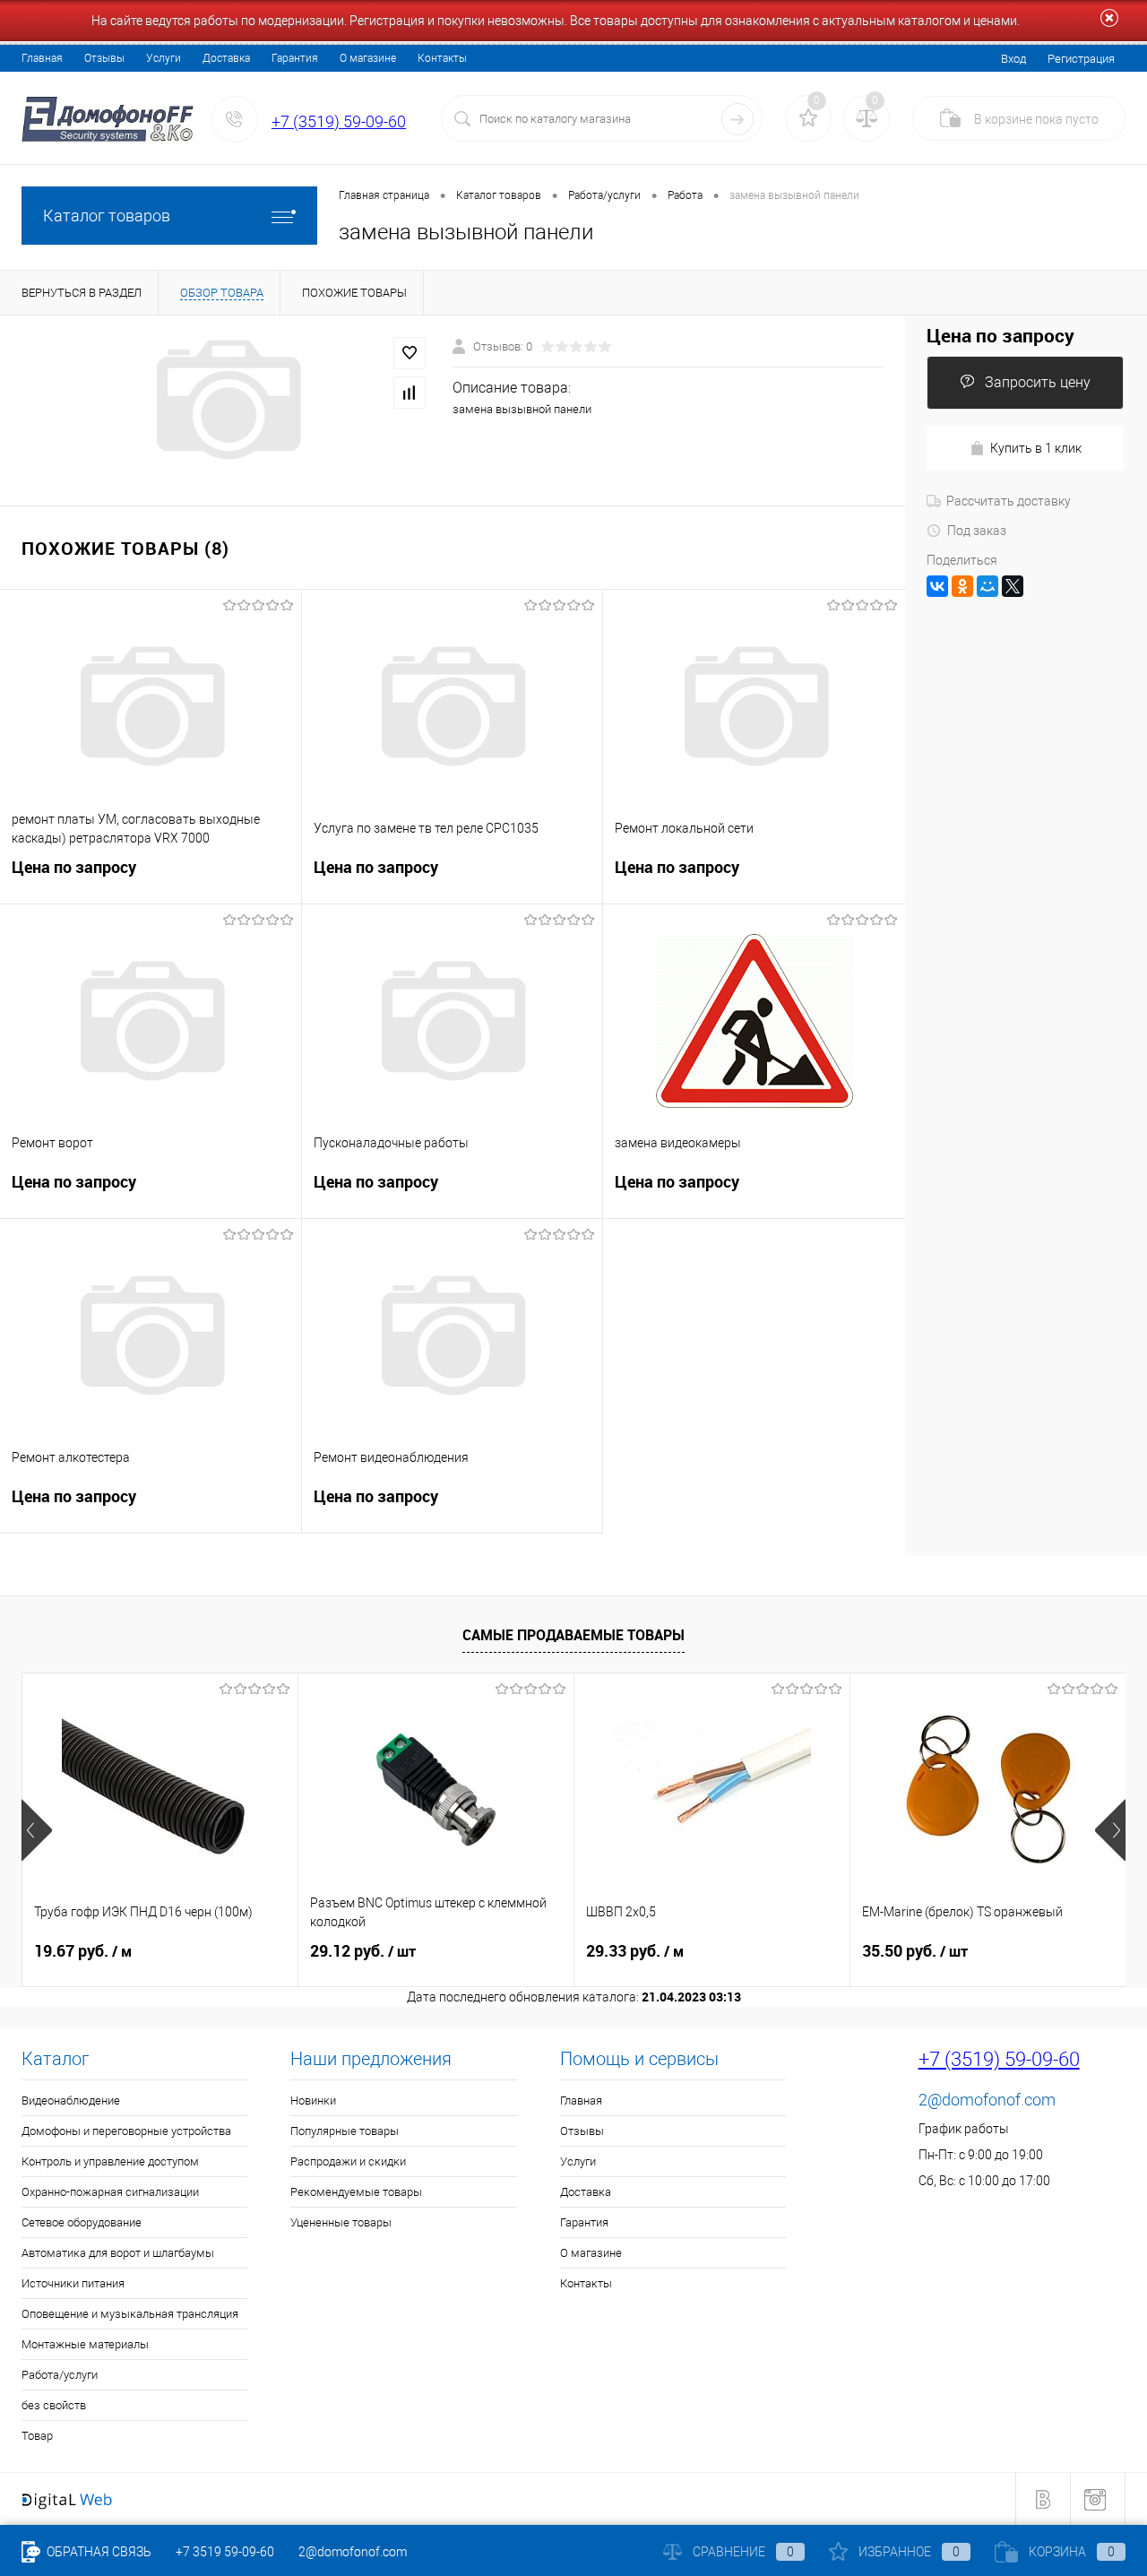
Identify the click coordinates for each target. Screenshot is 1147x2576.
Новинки (313, 2101)
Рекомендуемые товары (356, 2192)
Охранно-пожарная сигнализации (110, 2192)
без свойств (54, 2405)
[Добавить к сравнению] (410, 393)
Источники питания (73, 2283)
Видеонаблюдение (71, 2101)
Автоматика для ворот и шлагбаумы (118, 2253)
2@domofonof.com (987, 2100)
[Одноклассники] (962, 586)
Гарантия (295, 58)
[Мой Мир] (987, 586)
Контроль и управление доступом (110, 2161)
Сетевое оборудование (82, 2222)
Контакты (442, 58)
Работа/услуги (60, 2375)
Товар (37, 2436)
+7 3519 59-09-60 (225, 2552)
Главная (42, 58)
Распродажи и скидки (348, 2161)
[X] (1013, 586)
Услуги (164, 58)
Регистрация (1081, 59)
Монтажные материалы (85, 2344)
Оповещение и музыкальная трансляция (130, 2314)
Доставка (226, 58)
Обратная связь (98, 2552)
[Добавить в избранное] (410, 353)
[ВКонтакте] (937, 586)
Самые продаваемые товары (573, 1635)
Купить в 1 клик (1036, 448)
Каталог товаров (107, 216)
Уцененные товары (341, 2222)
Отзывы (104, 58)
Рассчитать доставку (1009, 501)
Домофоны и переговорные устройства (126, 2131)
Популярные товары (345, 2131)
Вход (1013, 59)
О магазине (368, 58)
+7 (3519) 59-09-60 (339, 121)
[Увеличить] (226, 400)
